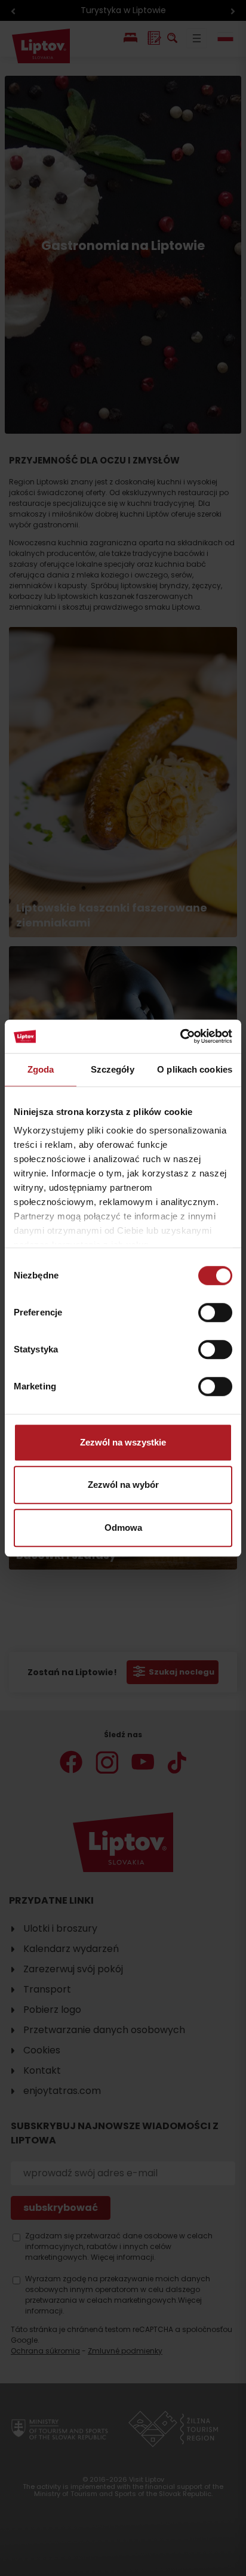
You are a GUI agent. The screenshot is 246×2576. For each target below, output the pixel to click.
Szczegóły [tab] (113, 1069)
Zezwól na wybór (123, 1485)
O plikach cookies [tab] (195, 1069)
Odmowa (123, 1528)
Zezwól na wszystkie (123, 1442)
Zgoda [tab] (41, 1069)
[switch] (215, 1312)
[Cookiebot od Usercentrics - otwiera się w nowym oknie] (180, 1036)
